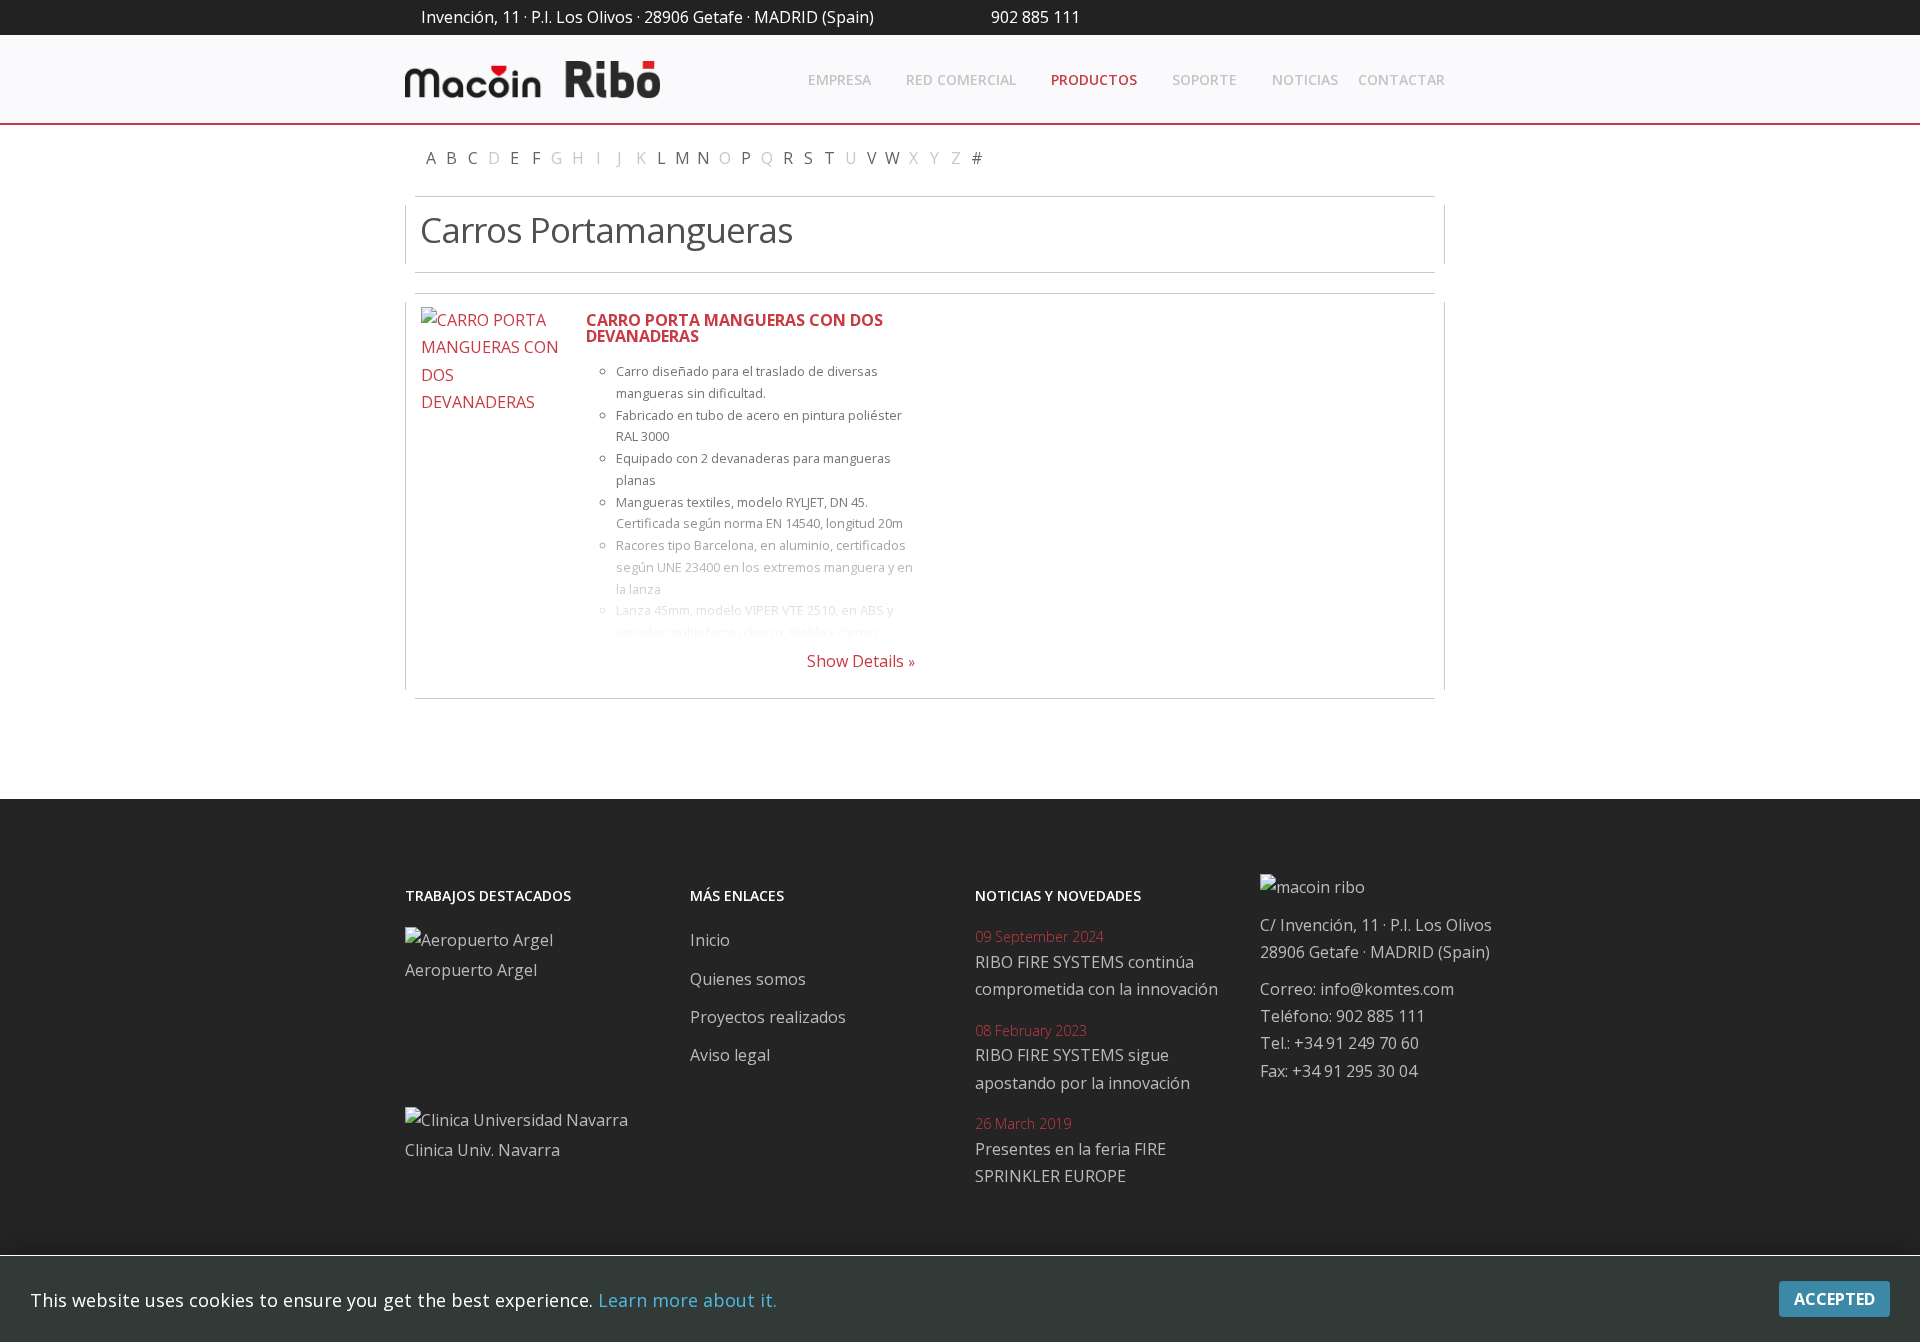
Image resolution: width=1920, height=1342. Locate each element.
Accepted (1834, 1299)
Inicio (710, 940)
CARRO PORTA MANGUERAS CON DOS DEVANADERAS (734, 328)
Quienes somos (748, 979)
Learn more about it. (687, 1300)
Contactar (1401, 79)
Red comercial (961, 79)
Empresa (839, 79)
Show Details (855, 661)
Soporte (1204, 79)
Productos (1094, 79)
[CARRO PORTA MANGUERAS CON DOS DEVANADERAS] (496, 414)
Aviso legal (730, 1055)
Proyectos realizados (768, 1017)
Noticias (1305, 79)
